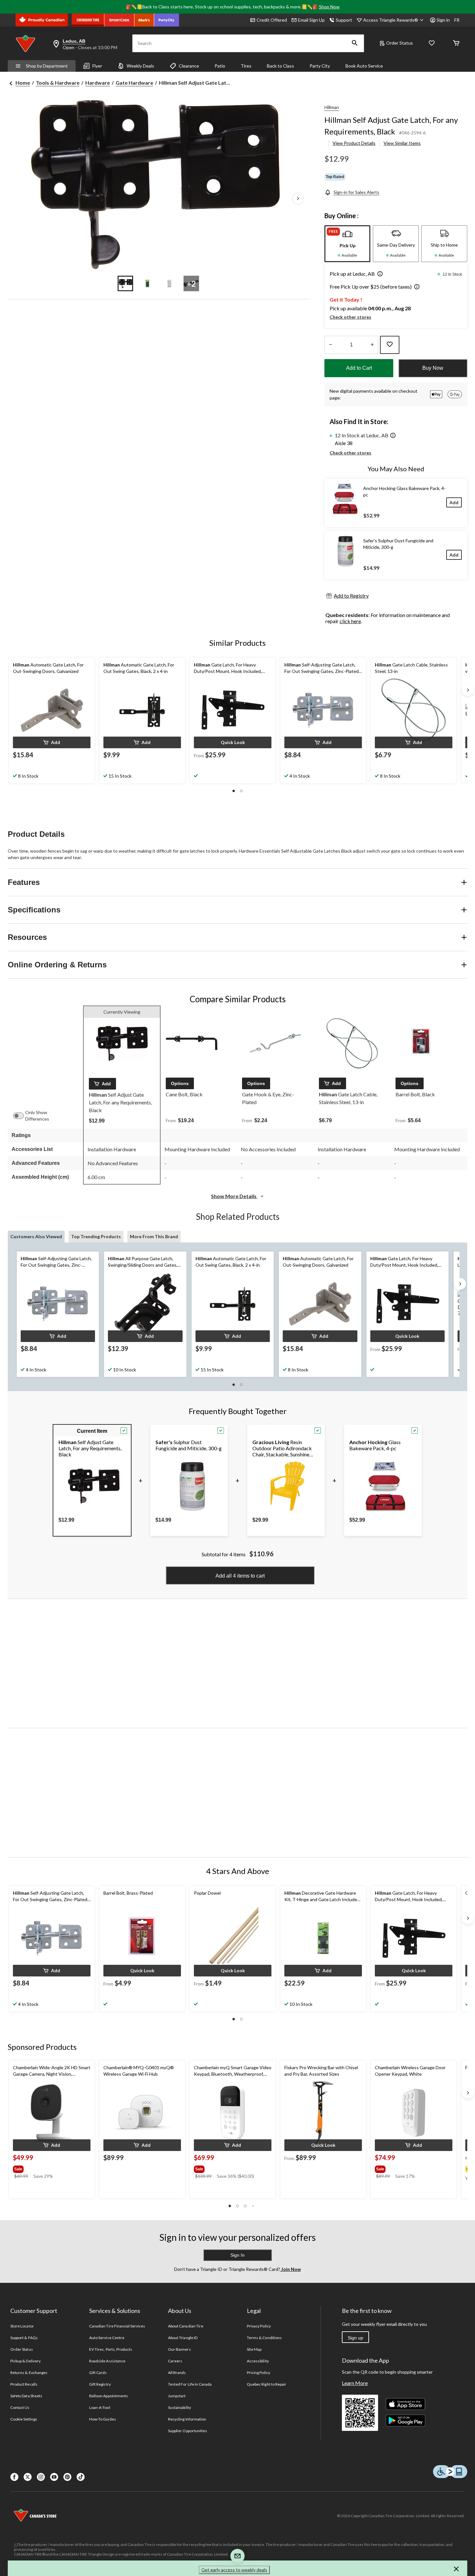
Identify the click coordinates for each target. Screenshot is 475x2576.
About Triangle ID (183, 2338)
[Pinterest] (67, 2477)
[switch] (22, 1116)
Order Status (400, 43)
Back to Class (280, 66)
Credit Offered (272, 20)
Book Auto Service (364, 66)
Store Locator (22, 2326)
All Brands (177, 2373)
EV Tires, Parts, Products (111, 2349)
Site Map (254, 2349)
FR (457, 20)
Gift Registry (100, 2384)
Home (23, 83)
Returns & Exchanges (29, 2373)
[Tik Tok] (81, 2477)
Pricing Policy (259, 2373)
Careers (175, 2361)
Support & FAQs (24, 2338)
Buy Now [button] (433, 368)
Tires (246, 66)
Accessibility (258, 2361)
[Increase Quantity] (372, 345)
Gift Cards (98, 2373)
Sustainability (179, 2407)
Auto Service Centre (107, 2338)
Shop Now (329, 7)
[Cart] (456, 43)
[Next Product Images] (298, 199)
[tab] (347, 244)
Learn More (355, 2383)
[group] (44, 2168)
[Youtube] (54, 2477)
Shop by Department (47, 66)
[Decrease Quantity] (330, 345)
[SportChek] (119, 20)
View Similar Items (402, 143)
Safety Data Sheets (26, 2396)
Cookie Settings (24, 2419)
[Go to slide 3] (169, 283)
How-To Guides (103, 2419)
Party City (320, 66)
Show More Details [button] (234, 1196)
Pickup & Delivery (26, 2361)
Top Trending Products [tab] (96, 1236)
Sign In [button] (238, 2255)
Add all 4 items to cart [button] (240, 1576)
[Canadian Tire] (88, 20)
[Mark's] (144, 20)
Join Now (290, 2269)
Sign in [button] (443, 20)
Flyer (97, 66)
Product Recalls (24, 2384)
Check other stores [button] (350, 317)
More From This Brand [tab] (154, 1236)
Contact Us (20, 2407)
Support (344, 20)
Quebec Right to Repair (267, 2384)
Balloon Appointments (109, 2396)
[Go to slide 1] (125, 283)
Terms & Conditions (264, 2338)
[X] (28, 2477)
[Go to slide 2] (147, 283)
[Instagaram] (41, 2477)
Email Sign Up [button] (311, 20)
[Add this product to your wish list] (390, 345)
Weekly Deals (140, 66)
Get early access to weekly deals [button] (234, 2570)
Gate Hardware (134, 83)
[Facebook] (14, 2477)
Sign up (355, 2338)
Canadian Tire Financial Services (117, 2326)
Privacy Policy (259, 2326)
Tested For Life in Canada (190, 2384)
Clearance (189, 66)
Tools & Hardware (58, 83)
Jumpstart (177, 2396)
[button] (355, 43)
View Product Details (354, 143)
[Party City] (167, 20)
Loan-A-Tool (100, 2407)
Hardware (98, 83)
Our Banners (179, 2349)
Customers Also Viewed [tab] (36, 1236)
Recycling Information (187, 2419)
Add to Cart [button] (359, 368)
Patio (220, 66)
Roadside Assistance (107, 2361)
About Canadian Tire (186, 2326)
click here (350, 621)
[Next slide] (468, 690)
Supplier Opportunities (188, 2431)
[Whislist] (432, 43)
